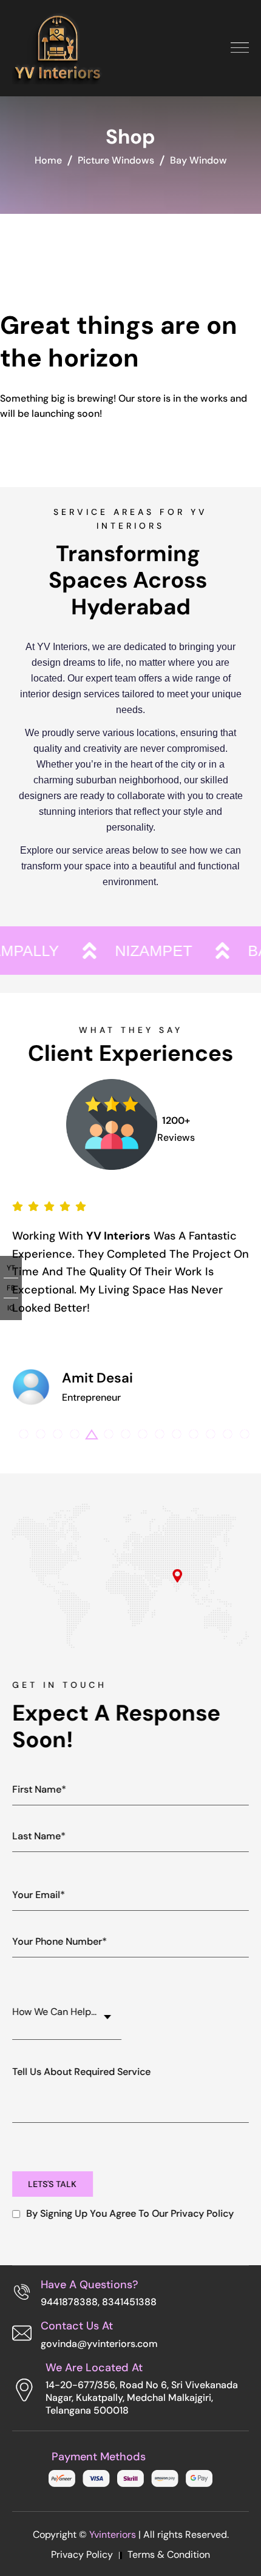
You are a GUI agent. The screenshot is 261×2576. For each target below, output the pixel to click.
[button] (24, 1434)
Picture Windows (116, 160)
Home (48, 160)
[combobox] (67, 2011)
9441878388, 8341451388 (99, 2302)
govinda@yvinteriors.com (99, 2344)
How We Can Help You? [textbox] (63, 2012)
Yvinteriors (113, 2535)
